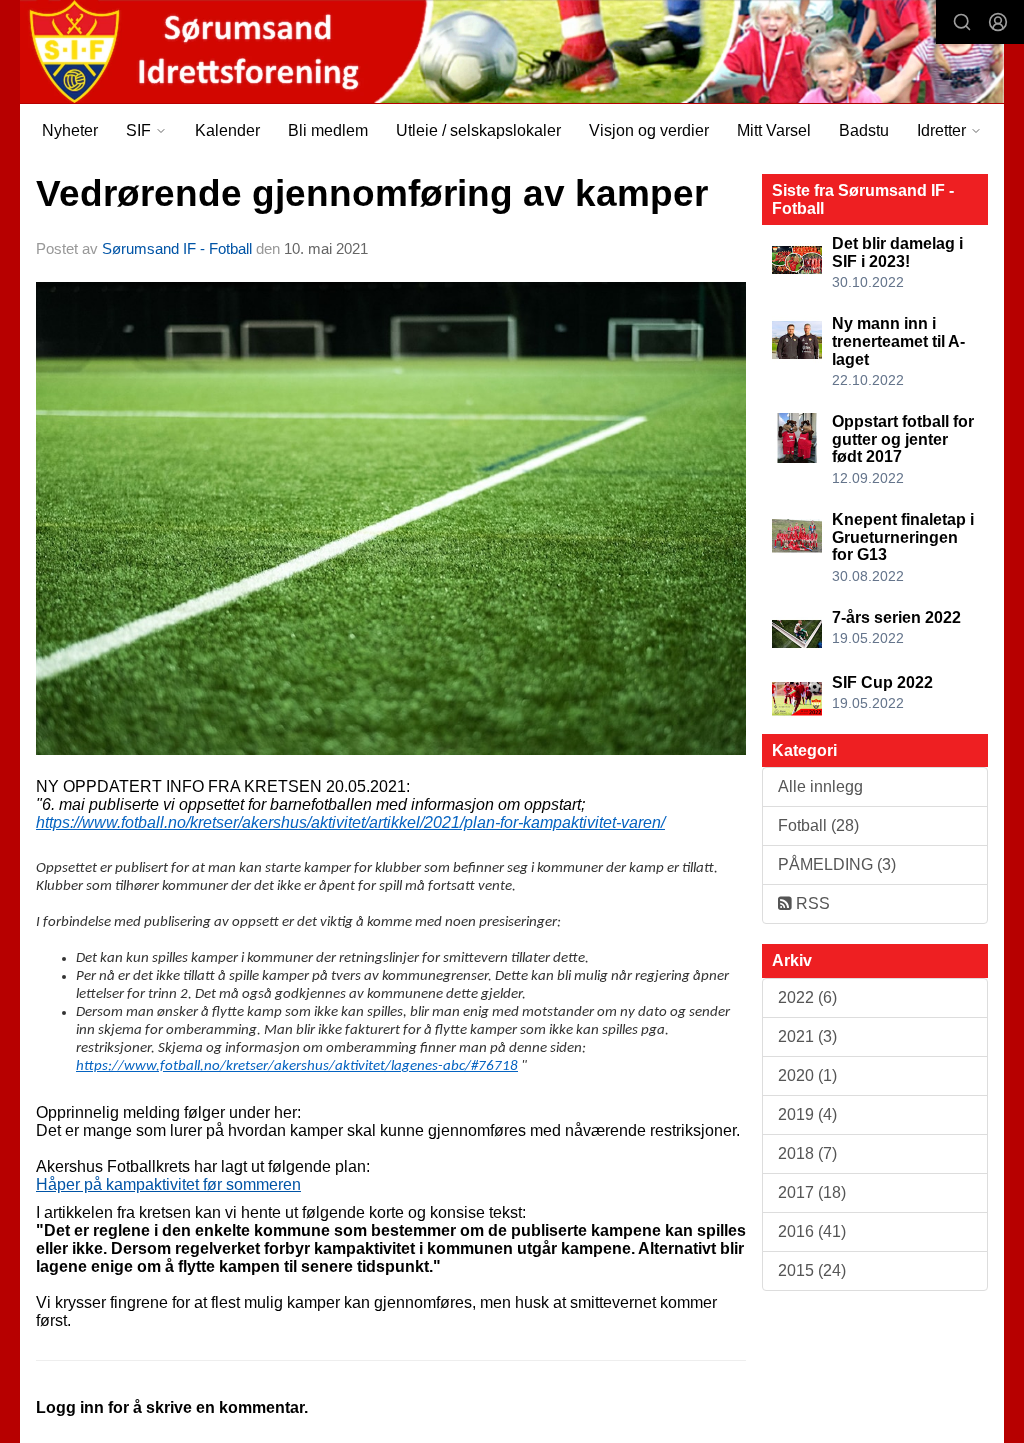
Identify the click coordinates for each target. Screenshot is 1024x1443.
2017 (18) (812, 1192)
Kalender (227, 130)
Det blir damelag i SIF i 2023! (897, 252)
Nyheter (70, 130)
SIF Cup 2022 (882, 682)
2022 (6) (807, 997)
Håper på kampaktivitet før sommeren (168, 1184)
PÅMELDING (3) (837, 864)
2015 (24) (812, 1270)
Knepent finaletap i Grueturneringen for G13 (903, 537)
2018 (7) (807, 1153)
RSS (811, 903)
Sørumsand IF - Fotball (177, 248)
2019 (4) (807, 1114)
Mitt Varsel (774, 130)
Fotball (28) (818, 825)
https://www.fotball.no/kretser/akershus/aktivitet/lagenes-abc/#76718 (297, 1066)
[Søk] (962, 22)
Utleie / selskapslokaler (478, 130)
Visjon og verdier (649, 130)
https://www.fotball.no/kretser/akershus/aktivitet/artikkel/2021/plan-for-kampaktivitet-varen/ (350, 822)
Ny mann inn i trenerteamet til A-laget (898, 341)
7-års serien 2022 (896, 617)
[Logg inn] (998, 22)
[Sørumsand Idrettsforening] (512, 51)
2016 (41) (812, 1231)
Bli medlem (328, 130)
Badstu (864, 130)
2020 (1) (807, 1075)
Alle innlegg (820, 786)
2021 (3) (807, 1036)
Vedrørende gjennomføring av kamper (372, 193)
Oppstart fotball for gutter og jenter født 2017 (903, 439)
